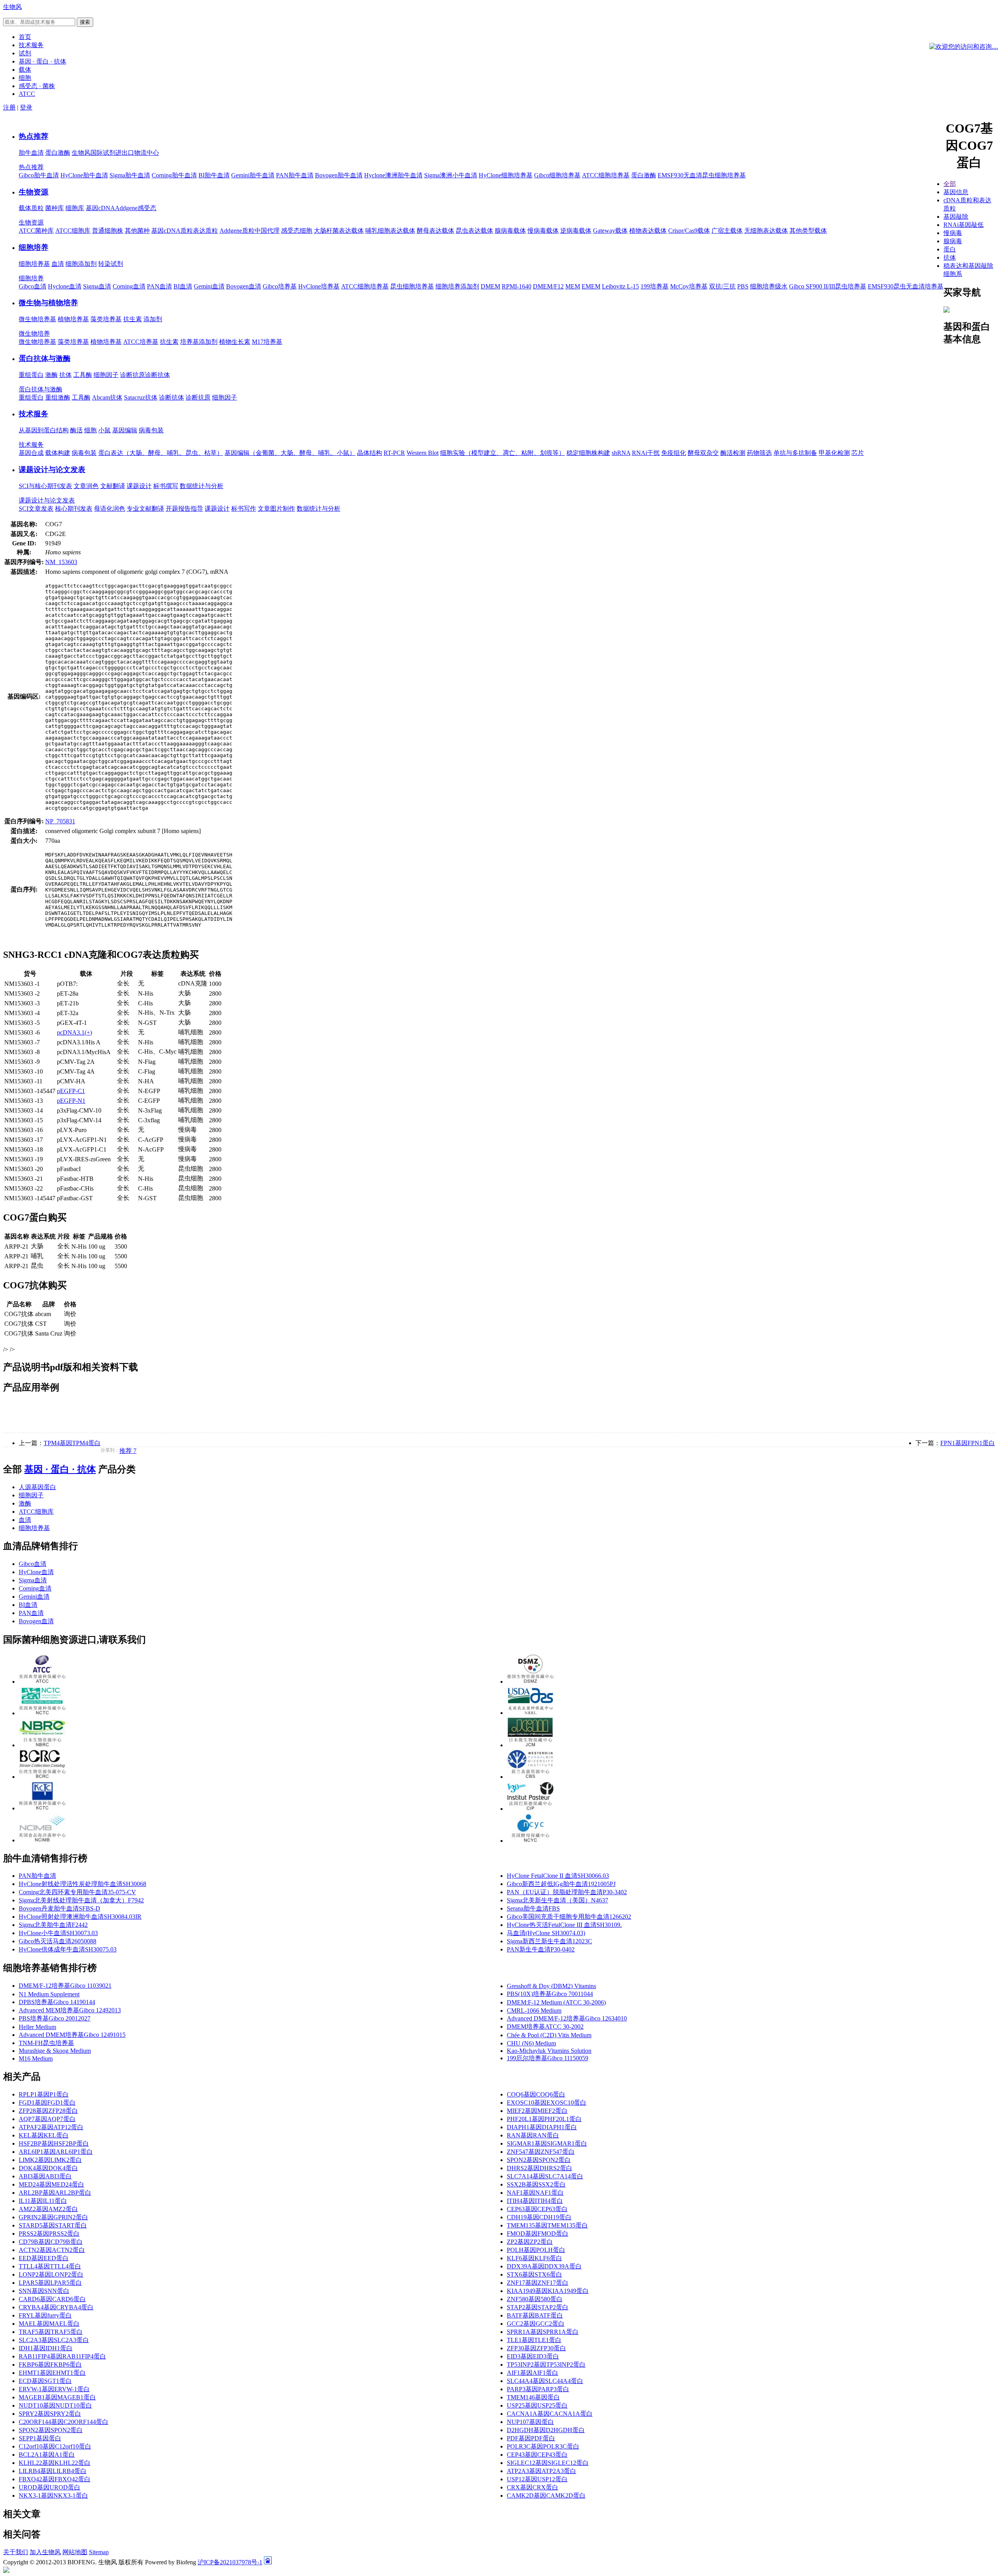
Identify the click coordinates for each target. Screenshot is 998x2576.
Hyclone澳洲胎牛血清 (393, 175)
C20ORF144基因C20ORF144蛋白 (64, 2422)
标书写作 (244, 509)
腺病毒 (953, 241)
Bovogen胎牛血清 (339, 175)
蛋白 (950, 249)
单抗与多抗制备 (795, 453)
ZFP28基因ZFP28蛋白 (48, 2111)
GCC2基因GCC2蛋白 (536, 2324)
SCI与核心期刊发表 (45, 486)
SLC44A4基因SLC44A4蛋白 (545, 2381)
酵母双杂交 (703, 453)
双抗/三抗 (722, 286)
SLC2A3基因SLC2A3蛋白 (54, 2340)
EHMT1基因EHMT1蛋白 (52, 2373)
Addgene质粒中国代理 (249, 231)
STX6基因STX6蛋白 (534, 2274)
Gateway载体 (610, 231)
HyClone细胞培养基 (506, 175)
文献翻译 (113, 486)
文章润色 (86, 486)
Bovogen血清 (244, 286)
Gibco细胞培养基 (557, 175)
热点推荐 (34, 136)
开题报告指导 (184, 509)
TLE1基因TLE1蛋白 (534, 2340)
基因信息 (956, 192)
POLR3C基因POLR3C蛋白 (543, 2446)
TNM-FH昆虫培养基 (46, 2043)
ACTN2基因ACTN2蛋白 (52, 2250)
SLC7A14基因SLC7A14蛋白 (545, 2176)
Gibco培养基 (280, 286)
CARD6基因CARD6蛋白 (52, 2299)
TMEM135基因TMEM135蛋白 (547, 2225)
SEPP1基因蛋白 (40, 2438)
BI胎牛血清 (214, 175)
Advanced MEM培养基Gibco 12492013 (70, 2010)
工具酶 (83, 375)
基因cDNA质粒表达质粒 (185, 231)
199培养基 (655, 286)
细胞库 (75, 208)
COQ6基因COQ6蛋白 (536, 2094)
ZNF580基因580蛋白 (535, 2299)
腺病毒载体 (510, 231)
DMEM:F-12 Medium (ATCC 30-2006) (556, 2002)
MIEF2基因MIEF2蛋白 (537, 2111)
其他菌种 (137, 231)
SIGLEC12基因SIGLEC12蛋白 (548, 2463)
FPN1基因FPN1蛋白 (968, 1443)
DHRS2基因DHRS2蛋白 (540, 2168)
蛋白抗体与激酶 (45, 358)
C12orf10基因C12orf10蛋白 (55, 2446)
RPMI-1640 (517, 286)
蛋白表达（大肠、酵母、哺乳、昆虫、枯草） (161, 453)
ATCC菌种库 (36, 231)
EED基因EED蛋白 (44, 2258)
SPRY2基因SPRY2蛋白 (50, 2414)
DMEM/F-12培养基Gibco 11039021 (65, 1986)
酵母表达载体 (435, 231)
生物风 (12, 7)
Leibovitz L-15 (620, 286)
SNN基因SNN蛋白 (44, 2291)
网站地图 (75, 2552)
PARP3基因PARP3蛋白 (538, 2389)
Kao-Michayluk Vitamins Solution (549, 2051)
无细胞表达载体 (766, 231)
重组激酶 (58, 397)
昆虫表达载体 (474, 231)
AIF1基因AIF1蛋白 (533, 2373)
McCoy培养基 (689, 286)
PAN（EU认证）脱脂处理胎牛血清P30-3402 (567, 1892)
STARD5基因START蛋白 (53, 2225)
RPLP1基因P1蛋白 (44, 2094)
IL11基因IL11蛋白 (43, 2201)
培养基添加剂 (199, 342)
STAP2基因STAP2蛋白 (538, 2307)
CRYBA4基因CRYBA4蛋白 (56, 2307)
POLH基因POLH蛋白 (536, 2250)
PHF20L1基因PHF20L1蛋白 (544, 2119)
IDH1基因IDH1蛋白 (46, 2348)
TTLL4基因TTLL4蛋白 (50, 2266)
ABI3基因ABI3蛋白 (45, 2176)
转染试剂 (111, 264)
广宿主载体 (727, 231)
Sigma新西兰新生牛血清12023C (549, 1941)
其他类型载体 (808, 231)
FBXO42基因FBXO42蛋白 (55, 2479)
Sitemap (99, 2552)
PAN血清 (159, 286)
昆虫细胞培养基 (412, 286)
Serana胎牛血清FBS (533, 1908)
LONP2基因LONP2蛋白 (51, 2274)
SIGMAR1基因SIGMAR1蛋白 (547, 2143)
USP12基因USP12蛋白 (537, 2479)
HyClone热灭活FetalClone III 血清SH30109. (564, 1925)
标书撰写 (166, 486)
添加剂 (153, 319)
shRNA (621, 453)
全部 (950, 184)
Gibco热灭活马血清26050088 (58, 1941)
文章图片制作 (276, 509)
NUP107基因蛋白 (530, 2422)
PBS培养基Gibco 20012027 (55, 2018)
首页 (25, 37)
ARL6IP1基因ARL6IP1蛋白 (56, 2152)
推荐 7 (128, 1451)
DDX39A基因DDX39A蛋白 (544, 2266)
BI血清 (183, 286)
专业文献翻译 (145, 509)
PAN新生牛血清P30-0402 (541, 1949)
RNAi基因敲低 (963, 225)
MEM (573, 286)
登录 (26, 107)
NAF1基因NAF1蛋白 (535, 2193)
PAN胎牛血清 (295, 175)
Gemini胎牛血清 (253, 175)
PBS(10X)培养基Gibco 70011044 (550, 1994)
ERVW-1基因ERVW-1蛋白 (54, 2389)
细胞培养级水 (769, 286)
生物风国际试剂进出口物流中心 (115, 153)
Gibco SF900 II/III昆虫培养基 (828, 286)
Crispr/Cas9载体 (689, 231)
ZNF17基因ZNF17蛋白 (538, 2283)
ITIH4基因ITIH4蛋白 (535, 2201)
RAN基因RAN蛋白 (533, 2135)
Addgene (126, 208)
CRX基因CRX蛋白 (533, 2487)
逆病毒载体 (576, 231)
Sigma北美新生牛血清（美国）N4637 (557, 1900)
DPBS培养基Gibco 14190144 (57, 2002)
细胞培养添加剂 (457, 286)
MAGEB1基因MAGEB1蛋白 (57, 2397)
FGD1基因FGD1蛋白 (47, 2103)
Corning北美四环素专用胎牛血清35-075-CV (77, 1892)
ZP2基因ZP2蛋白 (530, 2242)
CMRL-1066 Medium (534, 2011)
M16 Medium (36, 2058)
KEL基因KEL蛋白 (44, 2135)
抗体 (65, 375)
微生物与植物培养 (48, 303)
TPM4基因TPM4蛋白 (72, 1443)
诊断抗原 (133, 375)
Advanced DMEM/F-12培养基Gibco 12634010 (567, 2018)
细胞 (90, 430)
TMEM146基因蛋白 (533, 2397)
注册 (9, 107)
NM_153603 (61, 562)
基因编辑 (125, 430)
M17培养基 (267, 342)
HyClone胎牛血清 (84, 175)
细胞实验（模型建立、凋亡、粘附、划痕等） (503, 453)
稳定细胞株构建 (588, 453)
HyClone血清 (36, 1572)
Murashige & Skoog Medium (55, 2051)
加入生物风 (45, 2552)
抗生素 (133, 319)
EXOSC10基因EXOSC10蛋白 (547, 2103)
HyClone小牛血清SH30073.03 (58, 1933)
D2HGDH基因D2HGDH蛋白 (546, 2430)
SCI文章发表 (36, 509)
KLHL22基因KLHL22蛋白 (55, 2463)
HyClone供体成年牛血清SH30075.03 (68, 1949)
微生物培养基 (37, 319)
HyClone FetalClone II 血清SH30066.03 (558, 1876)
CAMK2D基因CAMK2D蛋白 (546, 2495)
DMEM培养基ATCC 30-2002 (545, 2027)
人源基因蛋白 (37, 1487)
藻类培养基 (106, 319)
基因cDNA (100, 208)
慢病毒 (953, 233)
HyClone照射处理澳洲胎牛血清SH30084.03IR (80, 1917)
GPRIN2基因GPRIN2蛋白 (53, 2217)
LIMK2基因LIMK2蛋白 (50, 2160)
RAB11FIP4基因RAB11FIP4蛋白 (62, 2356)
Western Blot (423, 453)
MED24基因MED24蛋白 (51, 2184)
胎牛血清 (31, 153)
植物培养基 (73, 319)
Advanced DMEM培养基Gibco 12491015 (72, 2035)
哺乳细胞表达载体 (390, 231)
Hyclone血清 (65, 286)
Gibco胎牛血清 (39, 175)
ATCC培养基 (141, 342)
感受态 (147, 208)
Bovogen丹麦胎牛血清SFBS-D (59, 1908)
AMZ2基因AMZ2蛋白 (48, 2209)
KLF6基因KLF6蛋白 (534, 2258)
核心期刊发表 (74, 509)
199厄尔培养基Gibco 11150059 (548, 2058)
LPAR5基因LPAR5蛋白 (50, 2283)
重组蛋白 (31, 375)
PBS (743, 286)
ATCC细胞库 (73, 231)
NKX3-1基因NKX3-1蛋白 (53, 2495)
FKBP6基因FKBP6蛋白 (50, 2365)
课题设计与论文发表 (52, 470)
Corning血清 (129, 286)
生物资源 (34, 192)
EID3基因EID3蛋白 (533, 2356)
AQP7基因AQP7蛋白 (47, 2119)
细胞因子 (106, 375)
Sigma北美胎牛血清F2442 (53, 1925)
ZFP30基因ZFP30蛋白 (536, 2348)
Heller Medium (37, 2027)
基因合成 (31, 453)
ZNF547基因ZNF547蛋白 (541, 2152)
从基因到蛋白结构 (44, 430)
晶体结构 (370, 453)
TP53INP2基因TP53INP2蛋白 (546, 2365)
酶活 (76, 430)
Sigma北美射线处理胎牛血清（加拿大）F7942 (81, 1900)
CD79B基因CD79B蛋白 (51, 2242)
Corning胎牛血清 (174, 175)
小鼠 (104, 430)
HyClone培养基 (319, 286)
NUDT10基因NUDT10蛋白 (55, 2405)
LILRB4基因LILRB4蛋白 (53, 2471)
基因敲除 (956, 217)
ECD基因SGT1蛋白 (45, 2381)
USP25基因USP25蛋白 (537, 2405)
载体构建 (58, 453)
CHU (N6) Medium (531, 2043)
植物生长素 (235, 342)
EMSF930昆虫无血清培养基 (906, 286)
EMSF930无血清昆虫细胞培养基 (702, 175)
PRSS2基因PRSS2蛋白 (49, 2234)
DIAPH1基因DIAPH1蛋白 (542, 2127)
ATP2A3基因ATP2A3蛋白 (541, 2471)
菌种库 (55, 208)
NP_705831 (60, 821)
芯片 (858, 453)
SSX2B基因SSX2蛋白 (536, 2184)
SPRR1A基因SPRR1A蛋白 (543, 2332)
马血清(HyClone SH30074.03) (546, 1933)
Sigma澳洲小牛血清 (451, 175)
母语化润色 (110, 509)
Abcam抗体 (107, 397)
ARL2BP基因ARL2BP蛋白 (55, 2193)
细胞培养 (34, 247)
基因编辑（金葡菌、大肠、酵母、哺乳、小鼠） (290, 453)
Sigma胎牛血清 (130, 175)
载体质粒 (31, 208)
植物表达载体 (648, 231)
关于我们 (16, 2552)
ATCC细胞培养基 (606, 175)
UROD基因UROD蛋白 (50, 2487)
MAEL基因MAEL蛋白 (49, 2324)
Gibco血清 (33, 286)
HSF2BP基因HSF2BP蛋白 (54, 2143)
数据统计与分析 (202, 486)
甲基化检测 (834, 453)
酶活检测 (733, 453)
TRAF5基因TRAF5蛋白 (51, 2332)
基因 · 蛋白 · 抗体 (60, 1469)
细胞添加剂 (81, 264)
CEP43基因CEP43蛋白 (537, 2455)
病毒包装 (151, 430)
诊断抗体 (157, 375)
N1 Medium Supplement (49, 1994)
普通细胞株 (108, 231)
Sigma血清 (97, 286)
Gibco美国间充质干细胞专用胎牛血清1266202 (569, 1917)
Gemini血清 (209, 286)
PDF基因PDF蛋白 (531, 2438)
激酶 (51, 375)
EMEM (591, 286)
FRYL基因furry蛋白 (45, 2315)
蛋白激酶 (58, 153)
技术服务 (34, 414)
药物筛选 (759, 453)
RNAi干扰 (646, 453)
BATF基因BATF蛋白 (535, 2315)
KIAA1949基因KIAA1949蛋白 (548, 2291)
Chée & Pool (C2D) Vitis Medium (549, 2035)
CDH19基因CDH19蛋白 (539, 2217)
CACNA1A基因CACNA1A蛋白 (550, 2414)
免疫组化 (674, 453)
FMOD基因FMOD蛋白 (538, 2234)
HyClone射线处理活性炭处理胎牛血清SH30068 (82, 1884)
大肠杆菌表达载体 (339, 231)
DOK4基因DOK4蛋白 (48, 2168)
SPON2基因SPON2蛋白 (539, 2160)
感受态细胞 (297, 231)
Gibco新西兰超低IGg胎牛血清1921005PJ (561, 1884)
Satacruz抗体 (141, 397)
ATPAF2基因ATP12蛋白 (51, 2127)
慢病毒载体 (543, 231)
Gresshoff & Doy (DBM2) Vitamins (551, 1986)
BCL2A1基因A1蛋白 (47, 2455)
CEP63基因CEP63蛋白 (537, 2209)
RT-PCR (394, 453)
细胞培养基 (34, 264)
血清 (58, 264)
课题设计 (139, 486)
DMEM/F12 (548, 286)
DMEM (490, 286)
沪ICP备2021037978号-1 (230, 2562)
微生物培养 (34, 333)
